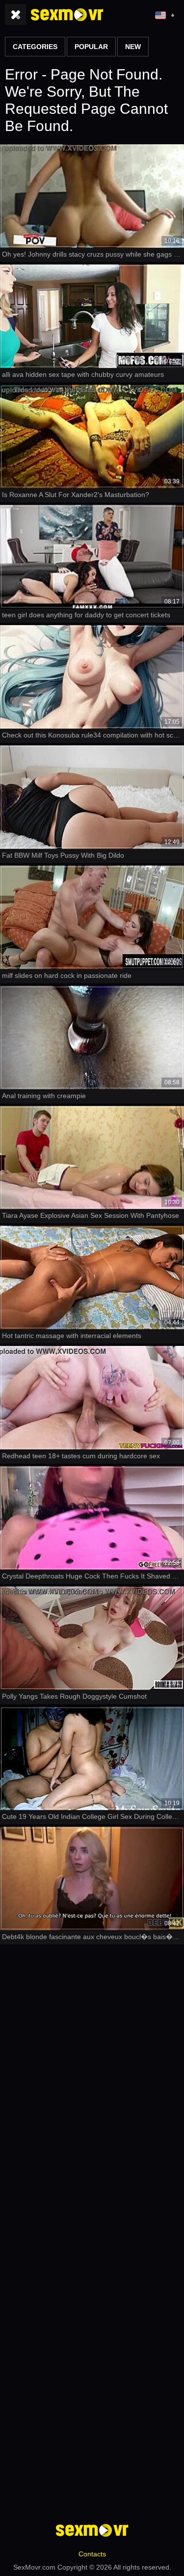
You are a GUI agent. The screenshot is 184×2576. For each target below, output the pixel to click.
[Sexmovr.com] (67, 15)
